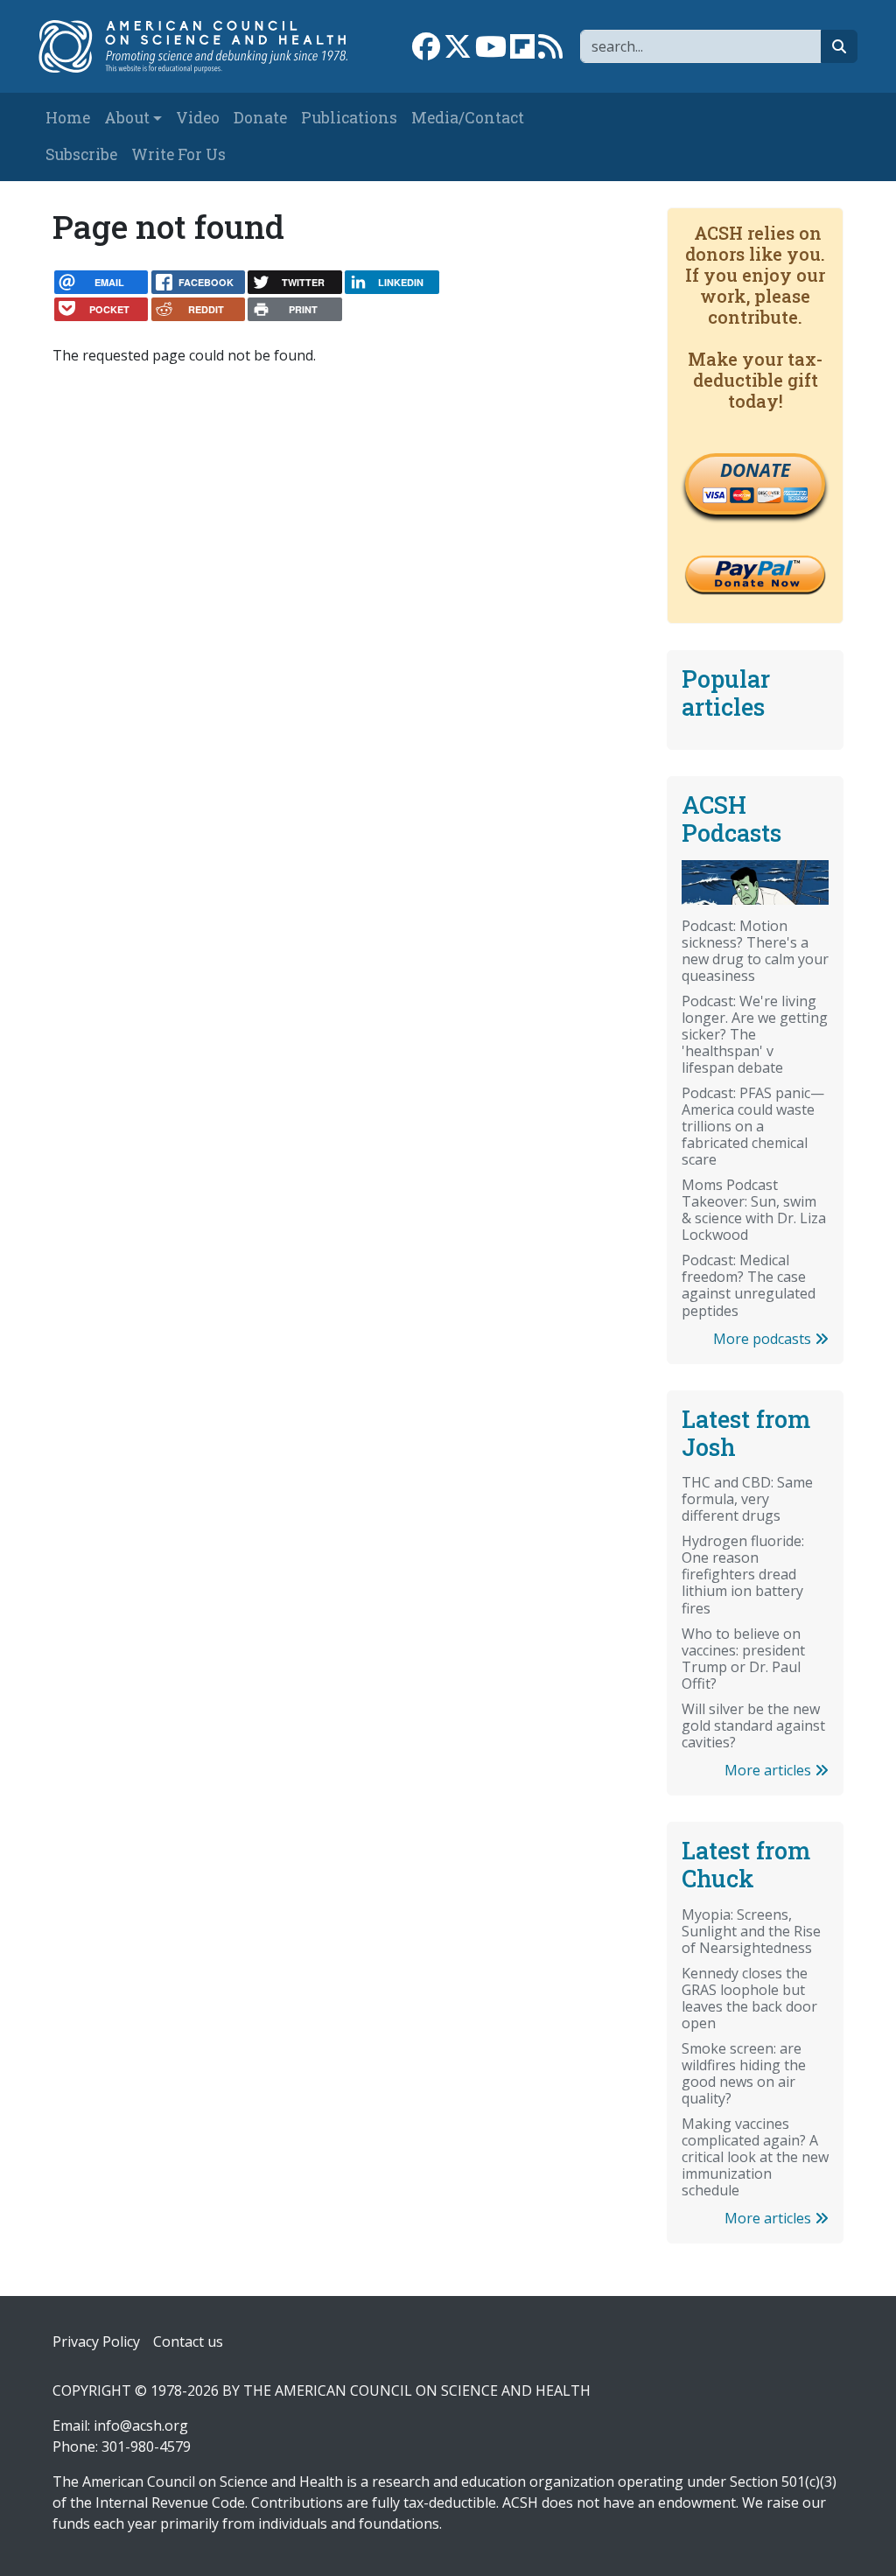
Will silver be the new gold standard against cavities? (753, 1725)
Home (68, 118)
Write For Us (178, 154)
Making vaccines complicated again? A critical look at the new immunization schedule (755, 2157)
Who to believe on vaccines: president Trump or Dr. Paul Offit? (743, 1659)
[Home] (202, 46)
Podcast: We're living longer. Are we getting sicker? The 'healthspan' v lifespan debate (755, 1034)
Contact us (188, 2341)
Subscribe (81, 154)
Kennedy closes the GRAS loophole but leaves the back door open (749, 1998)
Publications (349, 118)
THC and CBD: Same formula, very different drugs (747, 1499)
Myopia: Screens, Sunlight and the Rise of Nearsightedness (751, 1931)
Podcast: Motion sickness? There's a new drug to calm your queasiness (755, 951)
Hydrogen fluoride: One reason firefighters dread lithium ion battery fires (743, 1574)
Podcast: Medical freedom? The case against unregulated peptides (749, 1285)
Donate (260, 118)
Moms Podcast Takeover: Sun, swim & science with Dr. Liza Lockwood (754, 1210)
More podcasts (764, 1339)
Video (198, 118)
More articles (770, 1770)
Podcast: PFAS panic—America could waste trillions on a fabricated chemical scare (753, 1126)
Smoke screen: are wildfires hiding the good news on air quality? (744, 2073)
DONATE (755, 470)
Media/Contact (468, 118)
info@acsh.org (141, 2425)
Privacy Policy (96, 2341)
